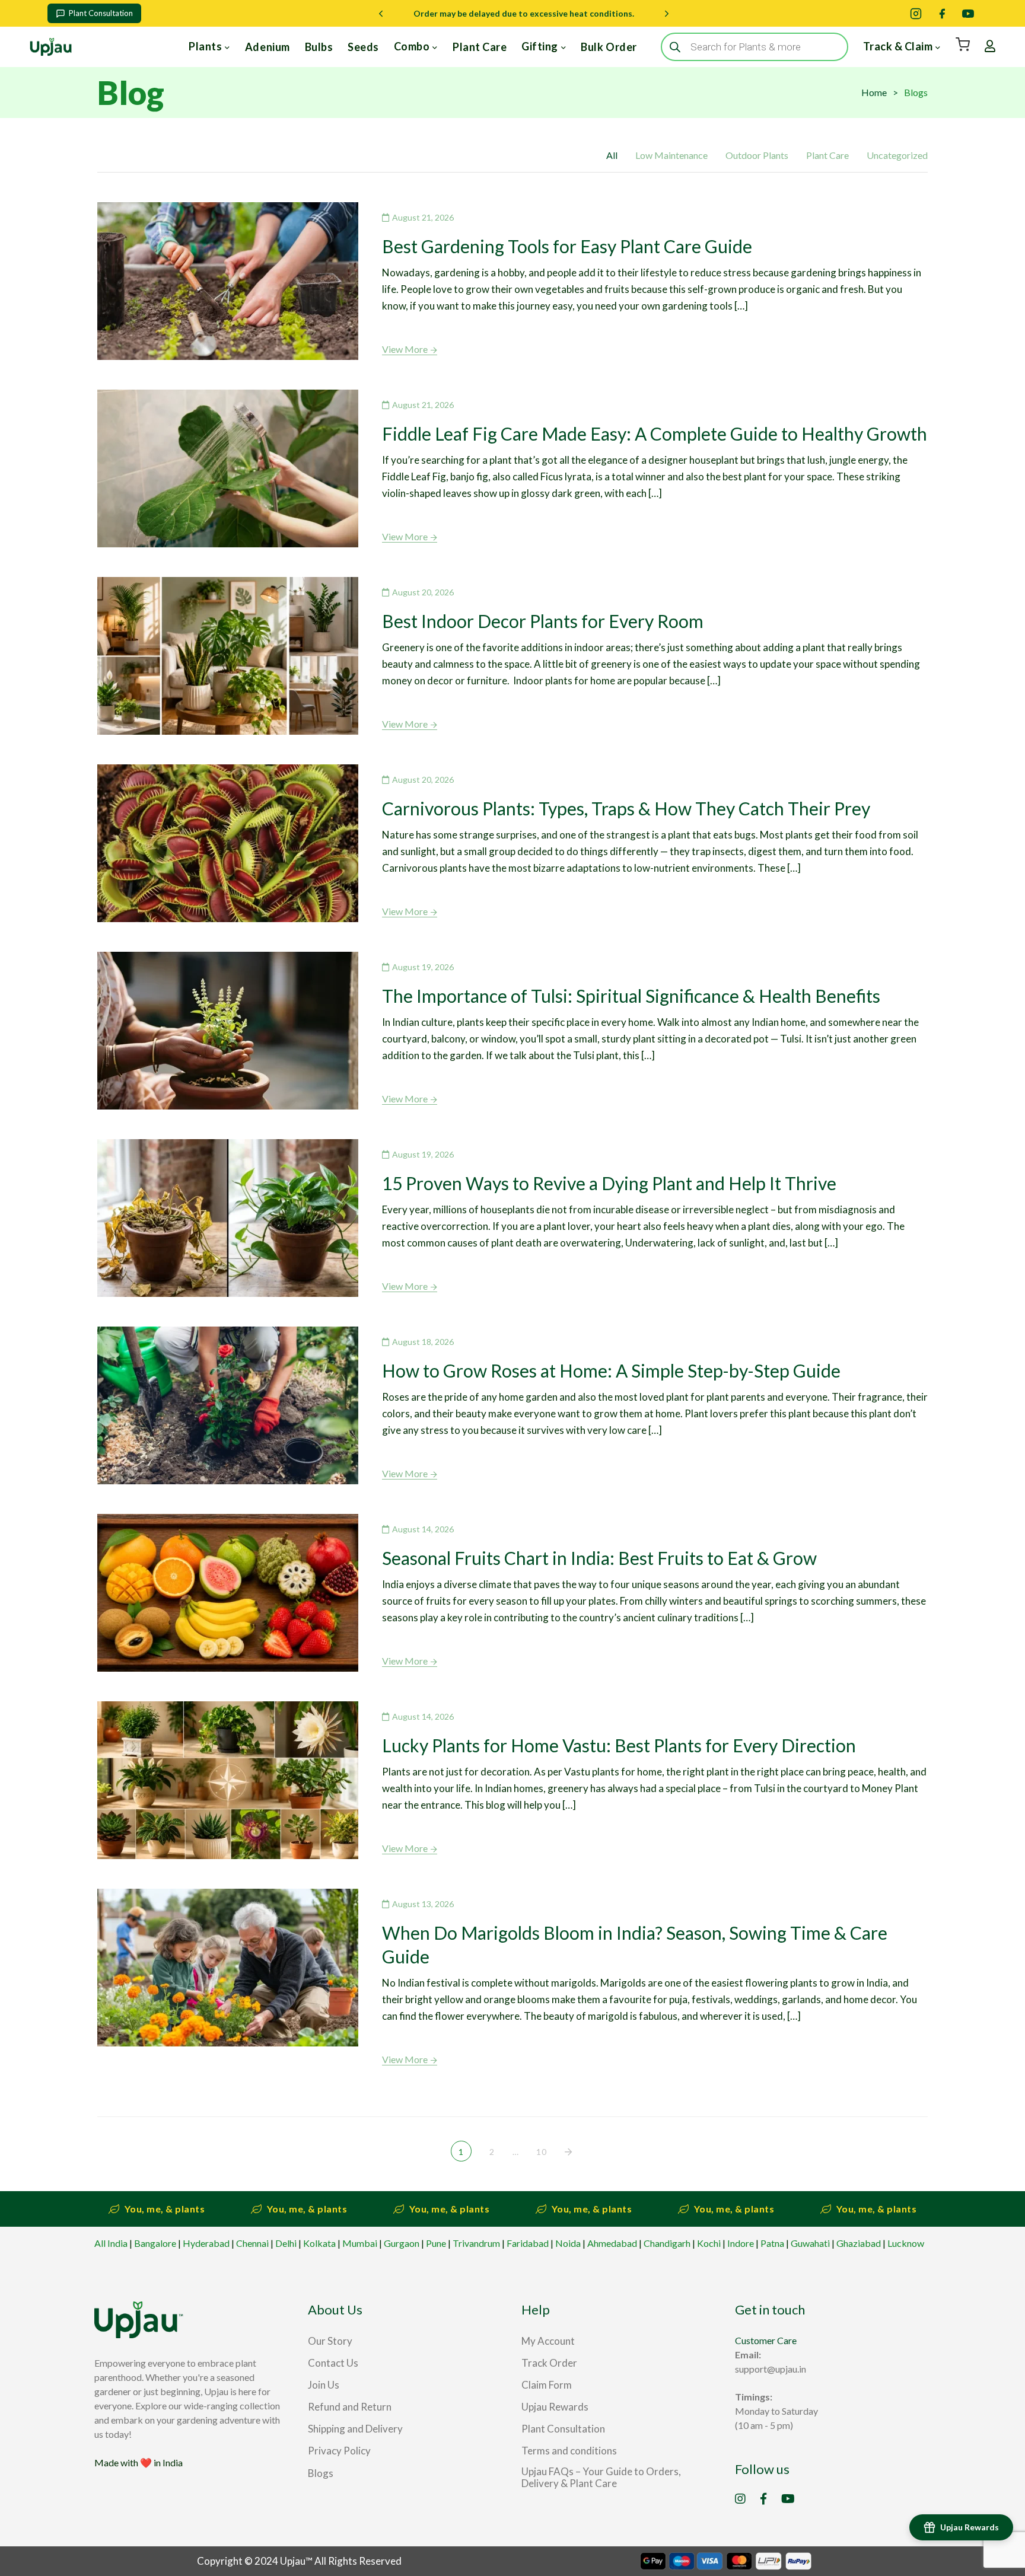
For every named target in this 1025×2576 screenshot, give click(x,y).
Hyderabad (206, 2243)
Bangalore (155, 2243)
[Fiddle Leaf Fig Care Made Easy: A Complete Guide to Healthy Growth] (228, 468)
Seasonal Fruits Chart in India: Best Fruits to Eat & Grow (599, 1558)
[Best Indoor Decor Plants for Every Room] (228, 656)
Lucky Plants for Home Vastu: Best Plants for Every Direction (619, 1745)
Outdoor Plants (757, 155)
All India (111, 2243)
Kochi (709, 2243)
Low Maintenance (671, 155)
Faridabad (528, 2243)
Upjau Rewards (970, 2527)
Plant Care (827, 155)
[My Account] (990, 47)
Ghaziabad (859, 2243)
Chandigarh (667, 2243)
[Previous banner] (381, 14)
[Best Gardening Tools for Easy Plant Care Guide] (228, 281)
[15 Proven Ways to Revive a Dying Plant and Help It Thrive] (228, 1218)
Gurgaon (402, 2243)
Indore (741, 2243)
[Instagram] (916, 14)
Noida (568, 2243)
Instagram (740, 2499)
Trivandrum (476, 2243)
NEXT (569, 2152)
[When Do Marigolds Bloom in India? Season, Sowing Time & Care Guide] (228, 1968)
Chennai (252, 2243)
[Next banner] (667, 14)
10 (542, 2152)
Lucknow (906, 2243)
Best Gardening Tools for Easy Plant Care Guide (567, 246)
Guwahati (810, 2243)
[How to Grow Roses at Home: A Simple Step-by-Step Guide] (228, 1405)
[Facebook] (942, 14)
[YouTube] (968, 14)
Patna (772, 2243)
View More (405, 349)
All (612, 155)
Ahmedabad (612, 2243)
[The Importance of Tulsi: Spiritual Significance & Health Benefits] (228, 1031)
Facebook (763, 2499)
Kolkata (319, 2243)
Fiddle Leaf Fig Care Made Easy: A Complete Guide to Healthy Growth (655, 433)
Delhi (286, 2243)
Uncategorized (897, 155)
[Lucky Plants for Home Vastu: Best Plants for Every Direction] (228, 1780)
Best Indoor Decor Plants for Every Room (543, 621)
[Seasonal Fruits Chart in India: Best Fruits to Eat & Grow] (228, 1593)
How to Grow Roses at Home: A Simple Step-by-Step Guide (611, 1370)
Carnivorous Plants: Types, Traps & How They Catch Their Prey (626, 808)
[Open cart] (963, 44)
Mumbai (360, 2243)
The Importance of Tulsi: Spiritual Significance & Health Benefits (631, 996)
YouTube (788, 2499)
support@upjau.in (771, 2369)
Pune (436, 2243)
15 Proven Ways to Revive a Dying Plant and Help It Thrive (609, 1183)
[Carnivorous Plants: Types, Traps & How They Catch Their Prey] (228, 843)
